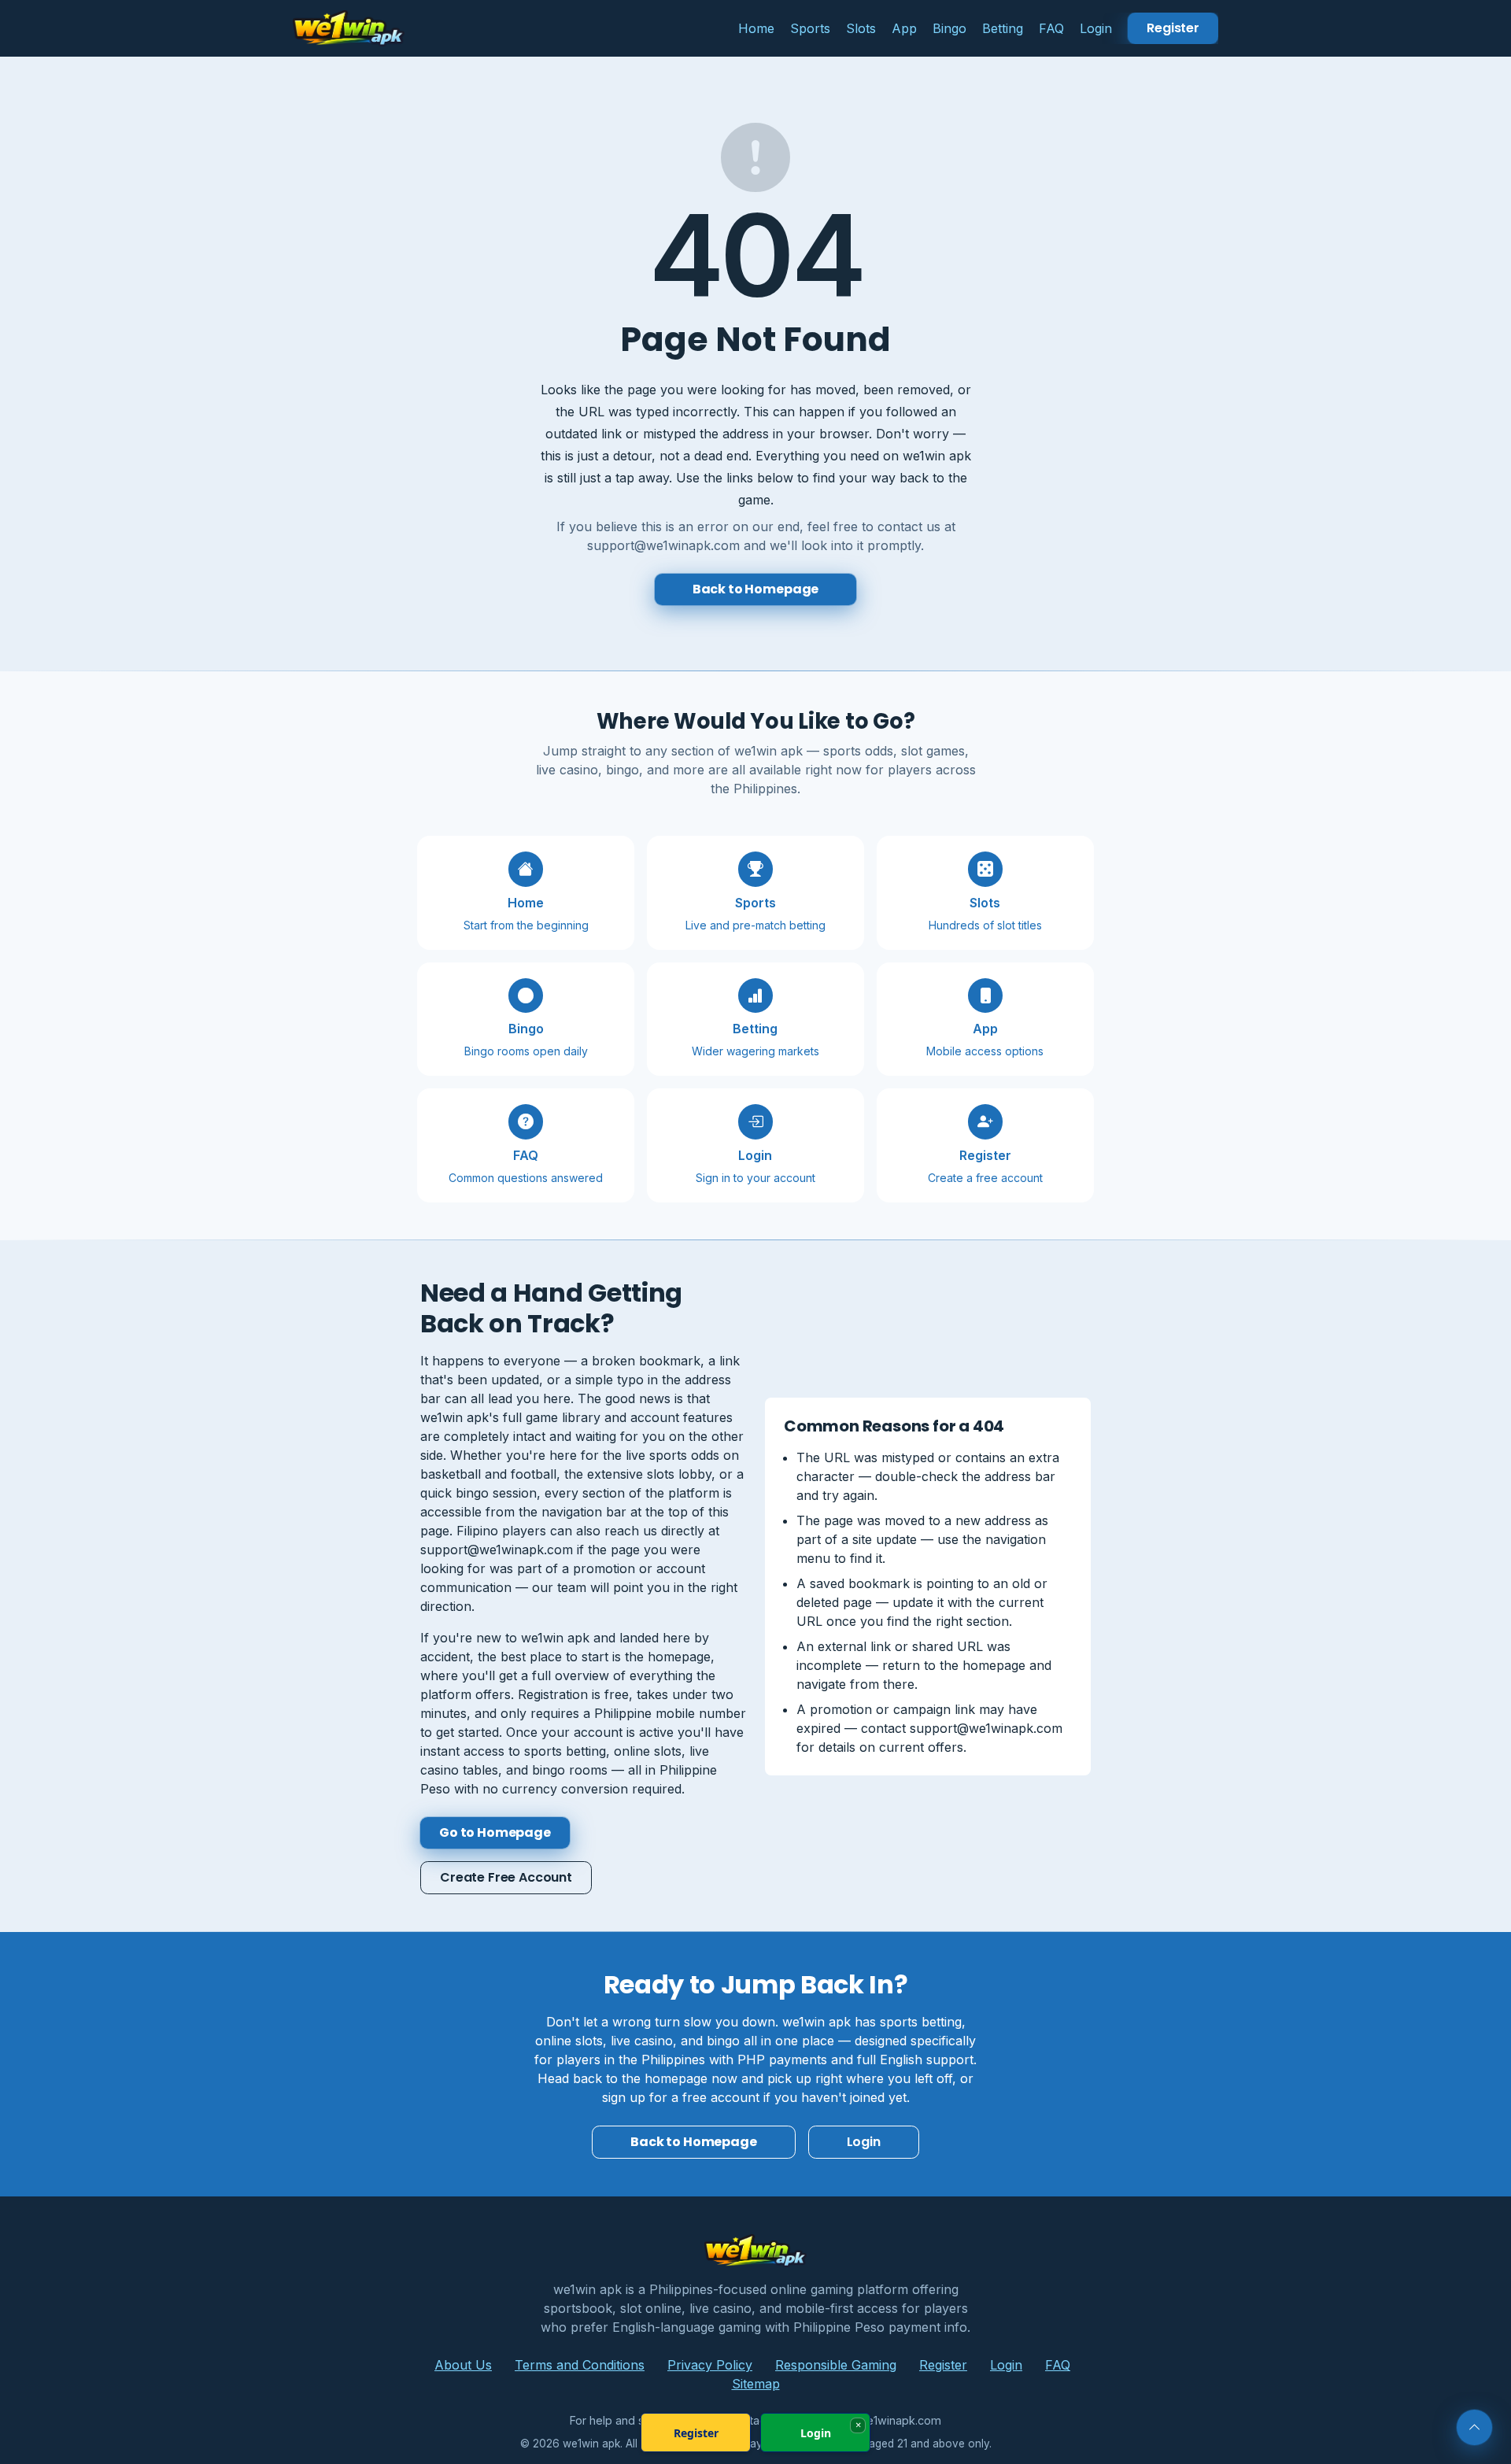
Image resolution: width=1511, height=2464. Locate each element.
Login (1096, 28)
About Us (463, 2365)
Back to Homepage (755, 589)
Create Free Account (506, 1877)
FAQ (1051, 28)
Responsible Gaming (836, 2365)
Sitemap (756, 2384)
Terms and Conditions (580, 2365)
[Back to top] (1474, 2427)
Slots (861, 28)
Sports (810, 28)
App (904, 28)
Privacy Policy (710, 2365)
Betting (1003, 28)
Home (756, 28)
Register (1173, 28)
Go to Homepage (495, 1832)
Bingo (949, 28)
